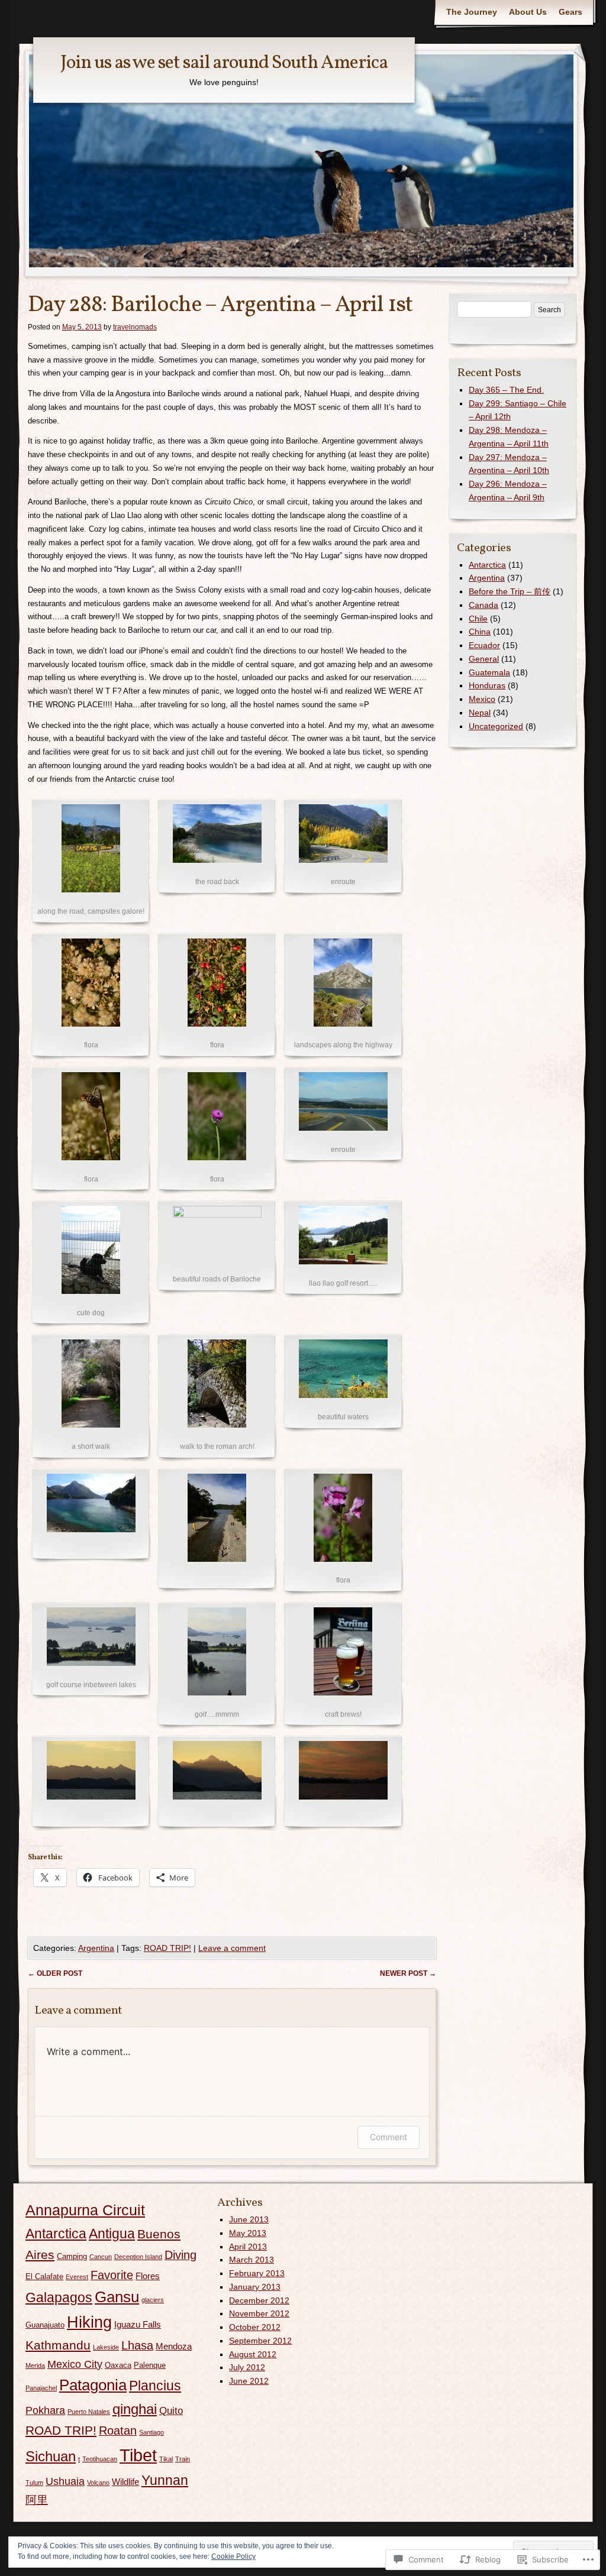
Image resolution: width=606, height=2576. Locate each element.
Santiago (151, 2432)
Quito (171, 2411)
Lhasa (137, 2345)
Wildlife (125, 2482)
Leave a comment (232, 1948)
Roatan (118, 2431)
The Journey (472, 12)
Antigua (112, 2234)
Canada (483, 605)
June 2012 (249, 2381)
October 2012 (255, 2327)
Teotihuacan (100, 2459)
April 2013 (248, 2247)
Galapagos (59, 2298)
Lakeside (106, 2347)
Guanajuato (45, 2325)
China (480, 632)
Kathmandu (58, 2345)
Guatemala (489, 672)
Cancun (101, 2257)
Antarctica (487, 565)
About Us (528, 12)
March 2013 (252, 2260)
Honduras (487, 685)
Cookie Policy (233, 2556)
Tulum (34, 2483)
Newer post (408, 1973)
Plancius (155, 2386)
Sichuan (51, 2457)
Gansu (117, 2297)
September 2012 (260, 2341)
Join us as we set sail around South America (224, 63)
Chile (478, 619)
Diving (180, 2255)
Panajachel (41, 2388)
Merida (35, 2365)
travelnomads (135, 327)
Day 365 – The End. (506, 390)
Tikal (166, 2459)
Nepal (480, 713)
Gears (570, 12)
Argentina (96, 1948)
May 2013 (248, 2233)
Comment (389, 2137)
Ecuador (484, 645)
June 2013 (249, 2219)
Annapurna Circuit (85, 2210)
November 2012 (259, 2313)
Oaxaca (118, 2365)
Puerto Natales (89, 2412)
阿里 (37, 2500)
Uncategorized (496, 726)
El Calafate (44, 2276)
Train (183, 2459)
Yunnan (165, 2480)
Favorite (112, 2275)
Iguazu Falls (138, 2324)
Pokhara (45, 2410)
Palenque (150, 2365)
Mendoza (174, 2346)
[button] (91, 862)
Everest (77, 2277)
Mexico (482, 699)
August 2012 (253, 2354)
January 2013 (255, 2287)
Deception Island (138, 2257)
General (484, 659)
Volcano (98, 2483)
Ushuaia (65, 2481)
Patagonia (93, 2385)
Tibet (138, 2455)
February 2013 (257, 2273)
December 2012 (259, 2300)
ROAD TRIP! (167, 1948)
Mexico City (75, 2364)
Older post (55, 1973)
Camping (72, 2256)
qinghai (135, 2409)
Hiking (89, 2322)
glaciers (153, 2300)
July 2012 (247, 2367)
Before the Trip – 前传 (510, 591)
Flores (148, 2276)
